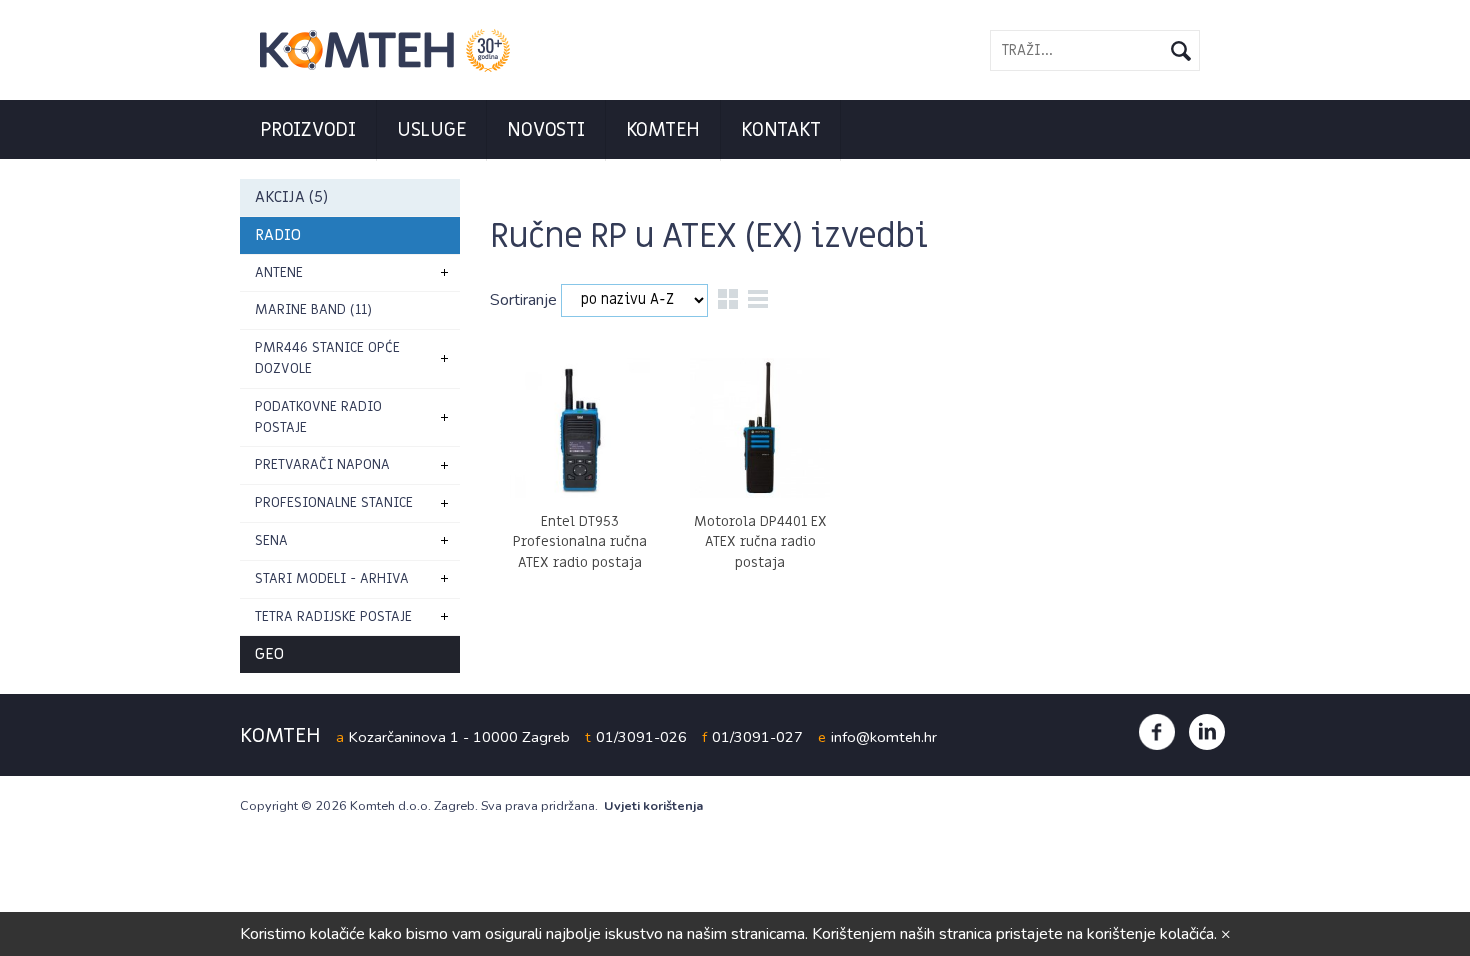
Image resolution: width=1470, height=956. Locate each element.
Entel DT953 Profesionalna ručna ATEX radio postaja (580, 542)
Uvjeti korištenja (653, 805)
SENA (271, 540)
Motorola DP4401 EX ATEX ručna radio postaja (760, 542)
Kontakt (780, 130)
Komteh (663, 130)
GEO (269, 654)
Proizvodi (308, 130)
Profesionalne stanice (334, 502)
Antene (279, 272)
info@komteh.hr (884, 737)
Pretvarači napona (322, 464)
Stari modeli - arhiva (332, 578)
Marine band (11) (313, 309)
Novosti (545, 130)
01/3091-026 (641, 737)
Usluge (432, 130)
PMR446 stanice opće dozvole (327, 358)
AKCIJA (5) (291, 197)
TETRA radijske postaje (333, 616)
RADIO (278, 235)
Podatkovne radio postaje (318, 417)
